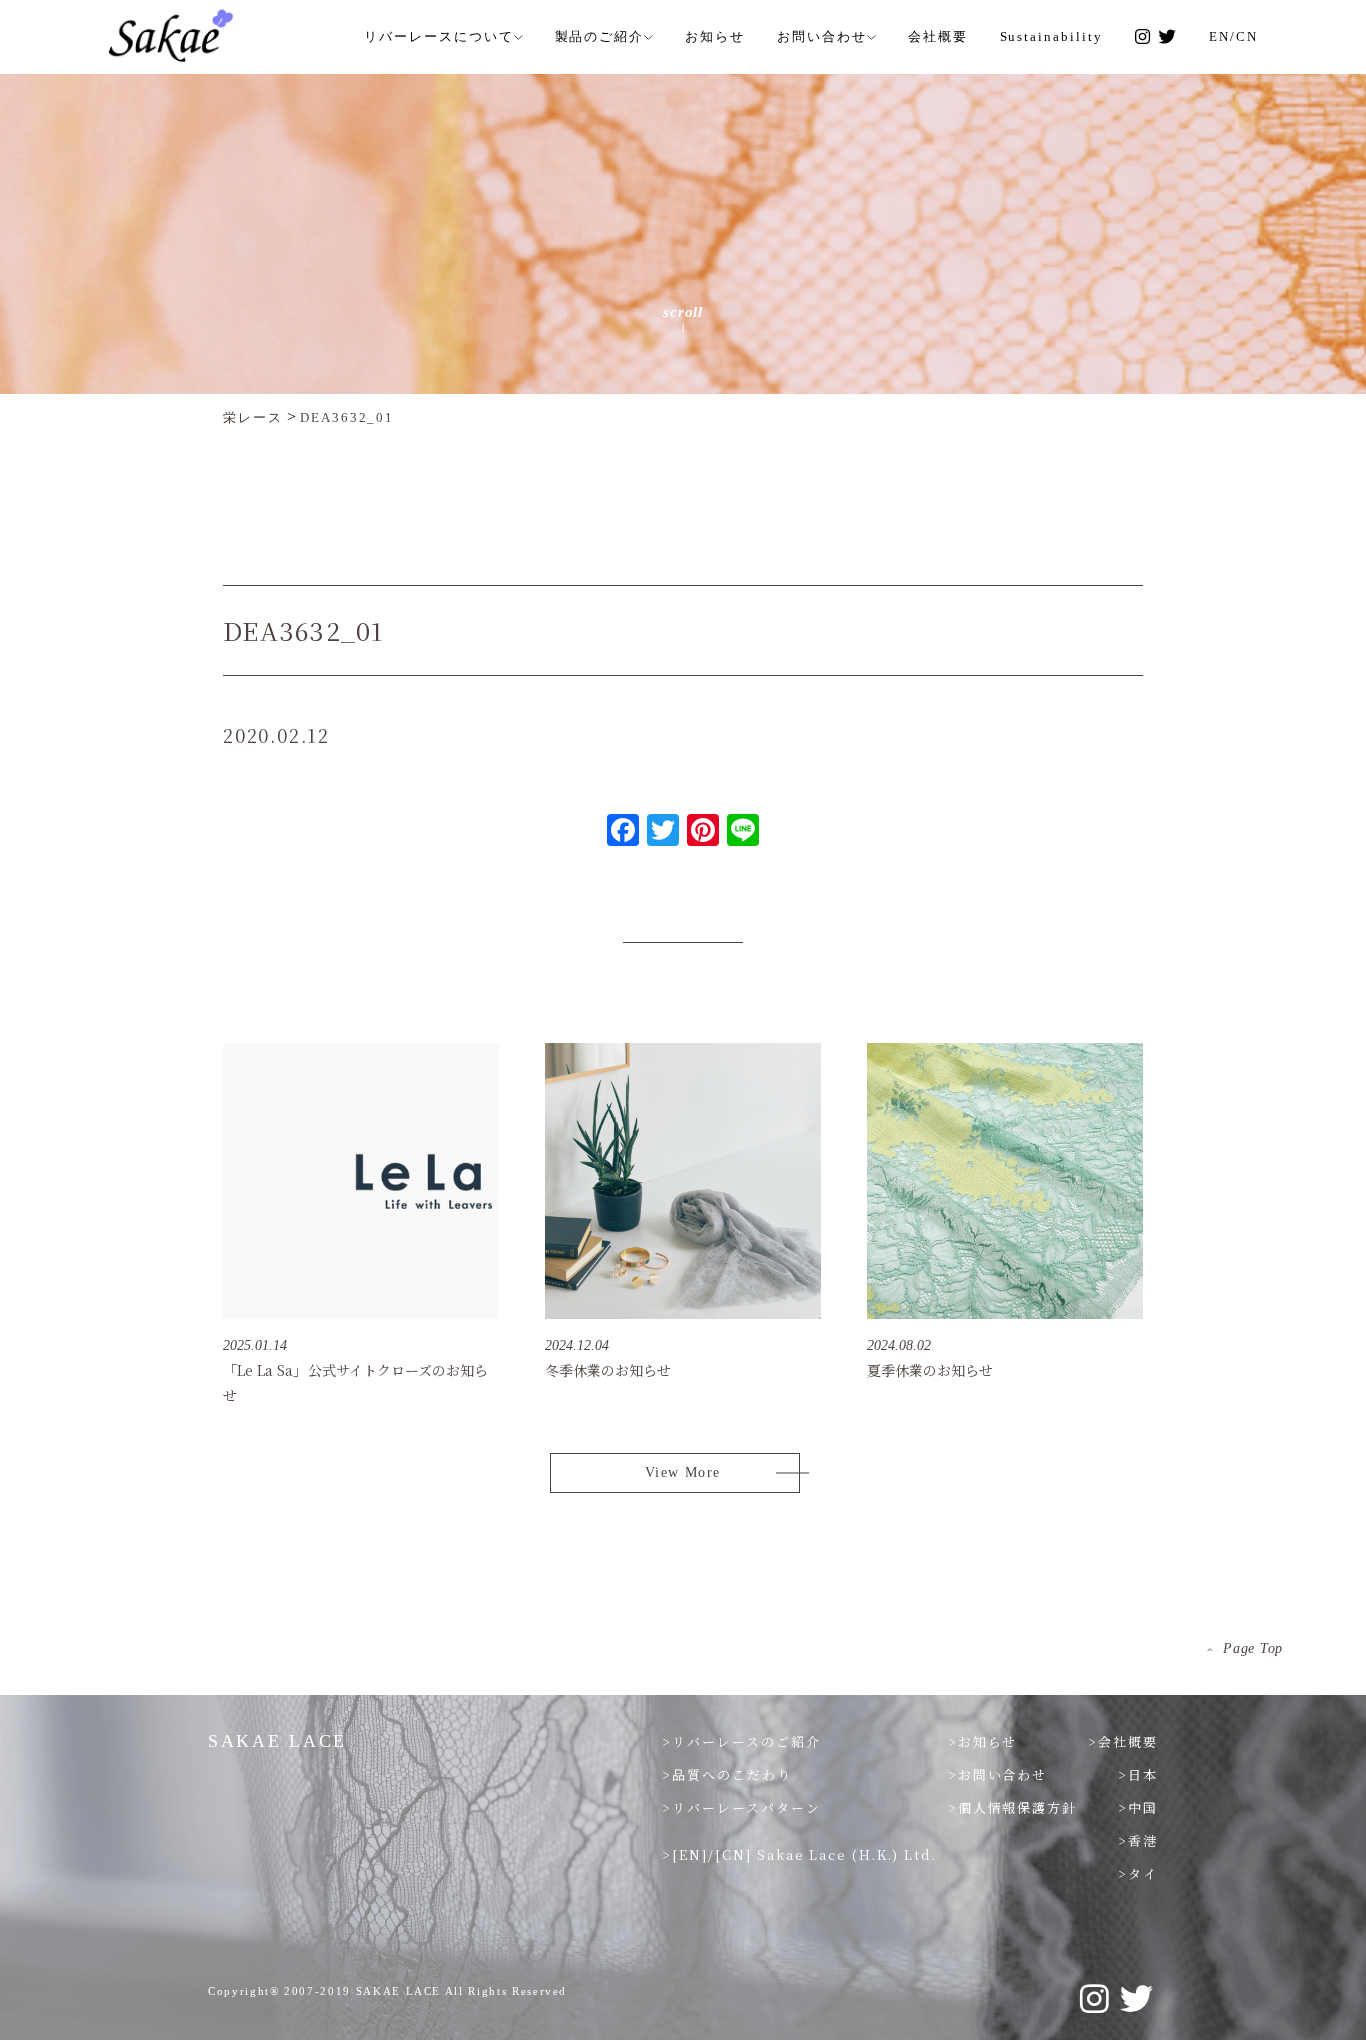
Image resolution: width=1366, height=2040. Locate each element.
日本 (1143, 1774)
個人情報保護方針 (1018, 1807)
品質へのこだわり (732, 1774)
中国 (1143, 1807)
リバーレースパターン (746, 1807)
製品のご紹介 (600, 36)
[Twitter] (1167, 37)
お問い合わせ (822, 36)
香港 (1143, 1840)
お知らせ (715, 36)
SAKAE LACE (277, 1741)
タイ (1143, 1873)
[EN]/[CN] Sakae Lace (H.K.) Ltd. (804, 1854)
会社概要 (938, 36)
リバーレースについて (439, 36)
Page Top (1253, 1648)
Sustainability (1051, 36)
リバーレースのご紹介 (746, 1741)
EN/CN (1233, 36)
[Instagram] (1143, 37)
